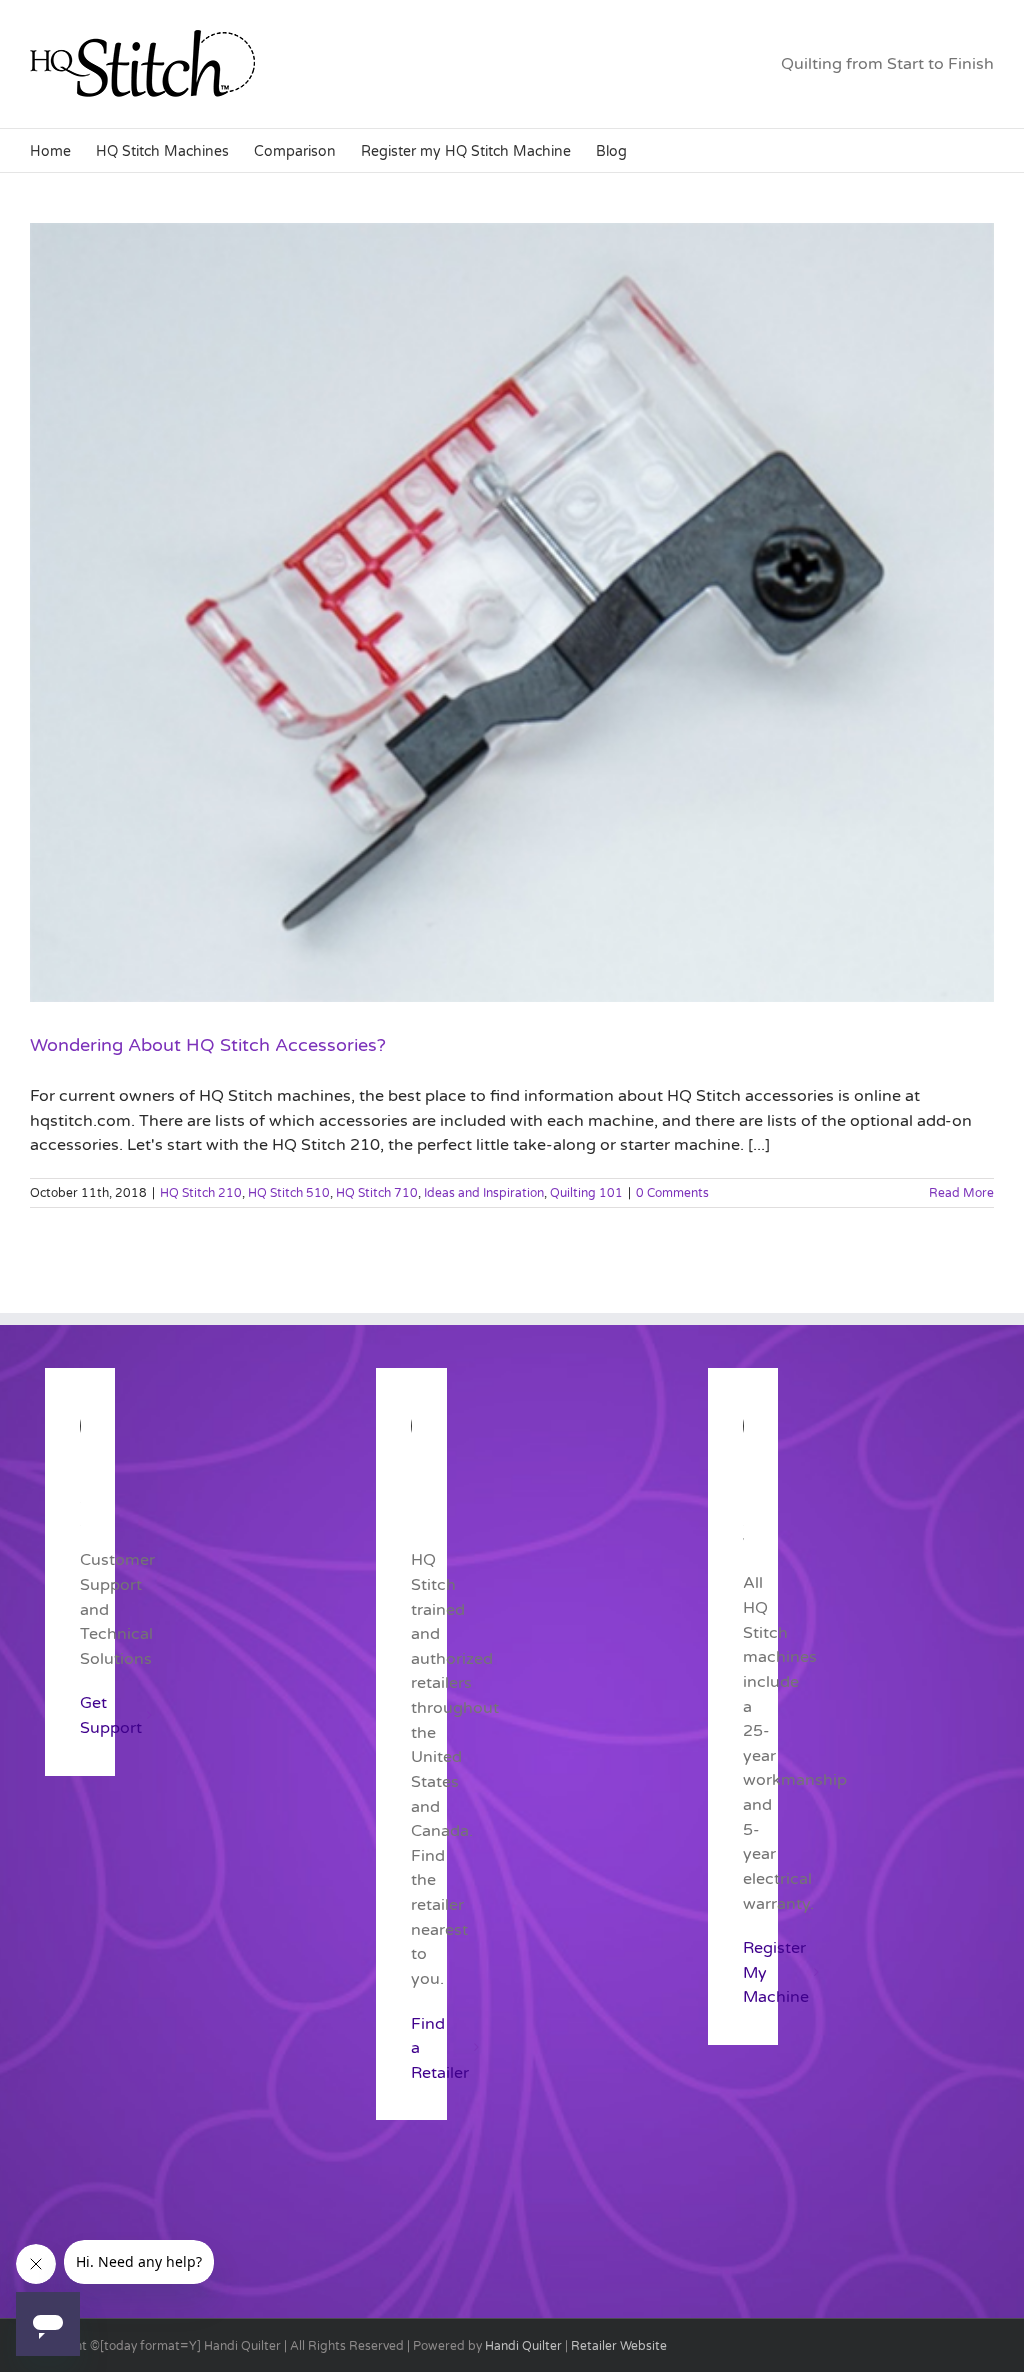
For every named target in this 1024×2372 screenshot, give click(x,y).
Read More (961, 1193)
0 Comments (672, 1193)
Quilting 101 (586, 1193)
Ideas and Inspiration (484, 1193)
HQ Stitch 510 (289, 1193)
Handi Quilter (523, 2346)
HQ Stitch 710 (377, 1193)
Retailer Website (619, 2346)
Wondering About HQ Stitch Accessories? (208, 1045)
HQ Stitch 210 (201, 1193)
